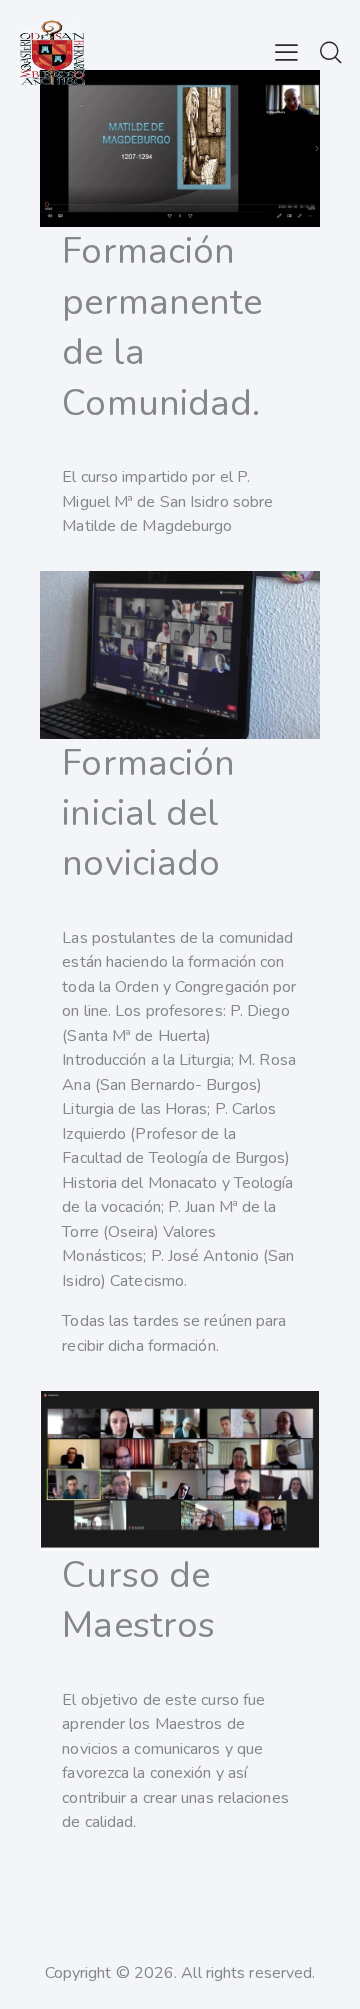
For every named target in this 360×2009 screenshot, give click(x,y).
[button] (286, 52)
